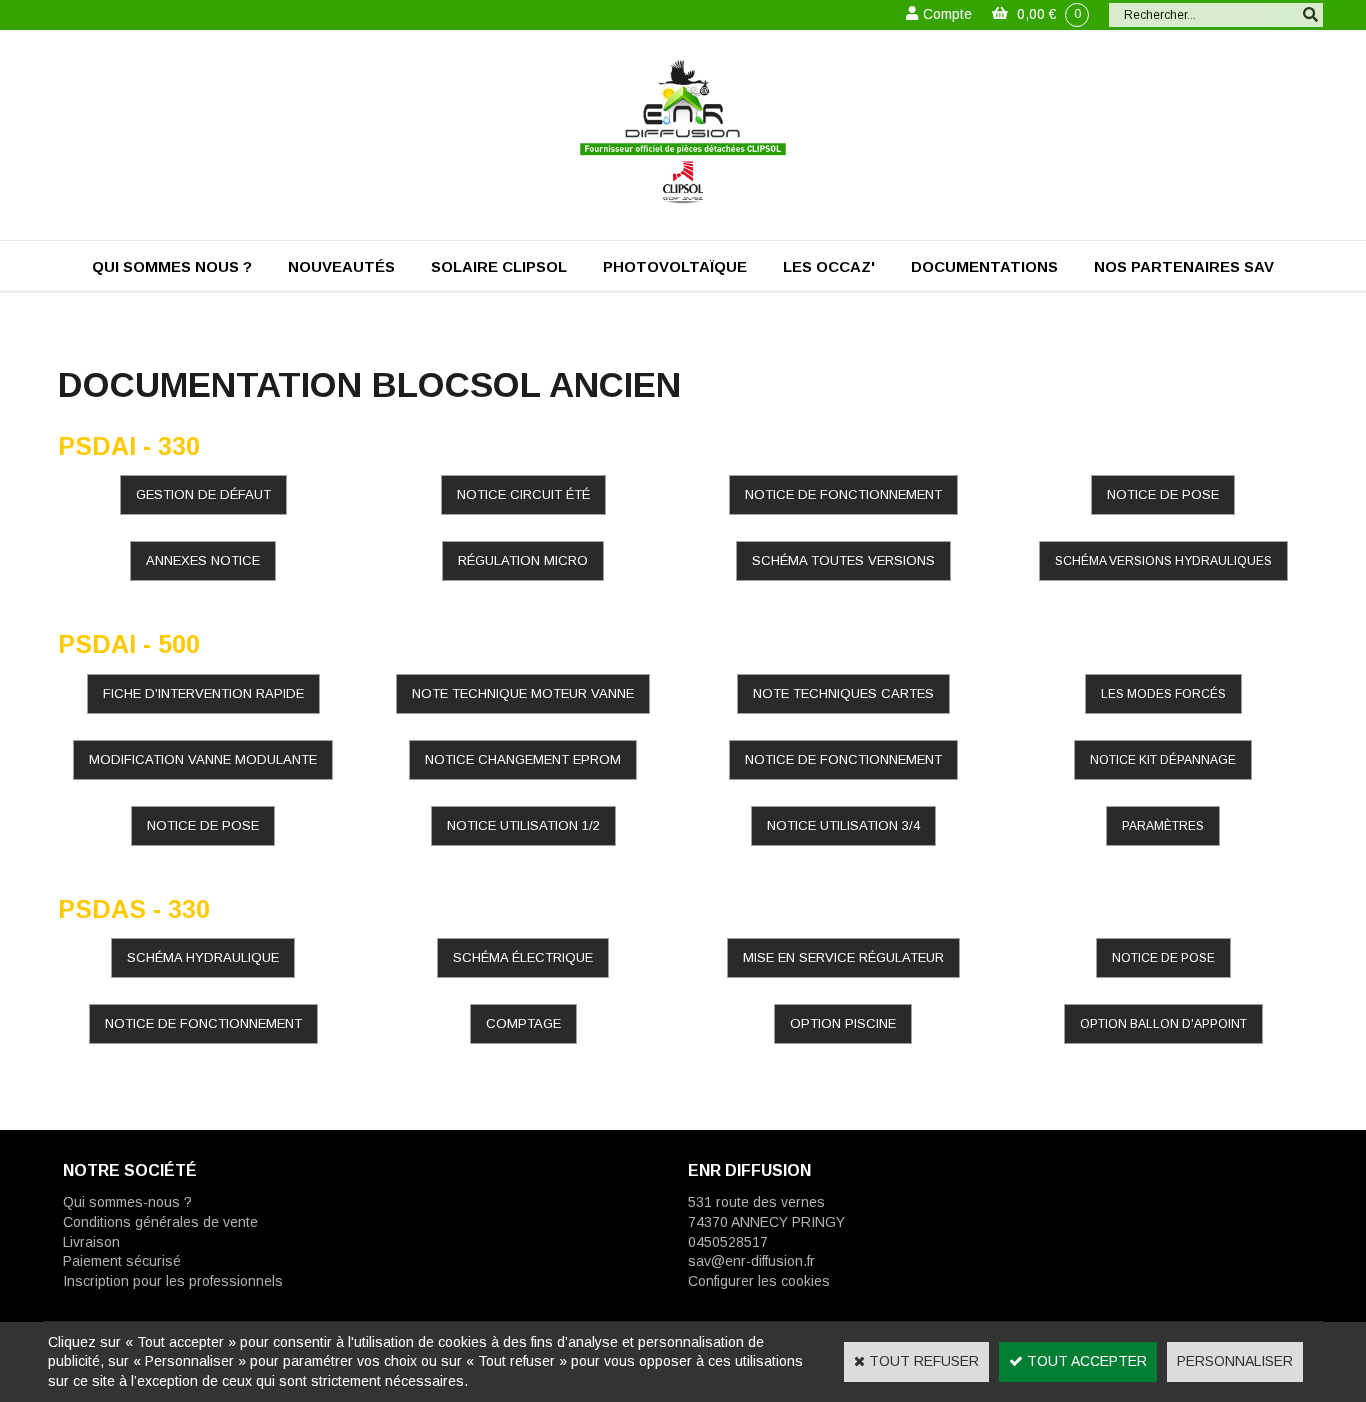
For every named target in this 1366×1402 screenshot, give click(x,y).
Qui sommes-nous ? (127, 1202)
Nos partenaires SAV (1184, 266)
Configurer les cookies (759, 1281)
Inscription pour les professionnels (173, 1281)
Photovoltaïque (675, 266)
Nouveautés (341, 266)
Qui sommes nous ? (172, 266)
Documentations (984, 266)
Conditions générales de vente (160, 1222)
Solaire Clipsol (499, 266)
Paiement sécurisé (122, 1261)
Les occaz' (829, 266)
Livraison (91, 1242)
